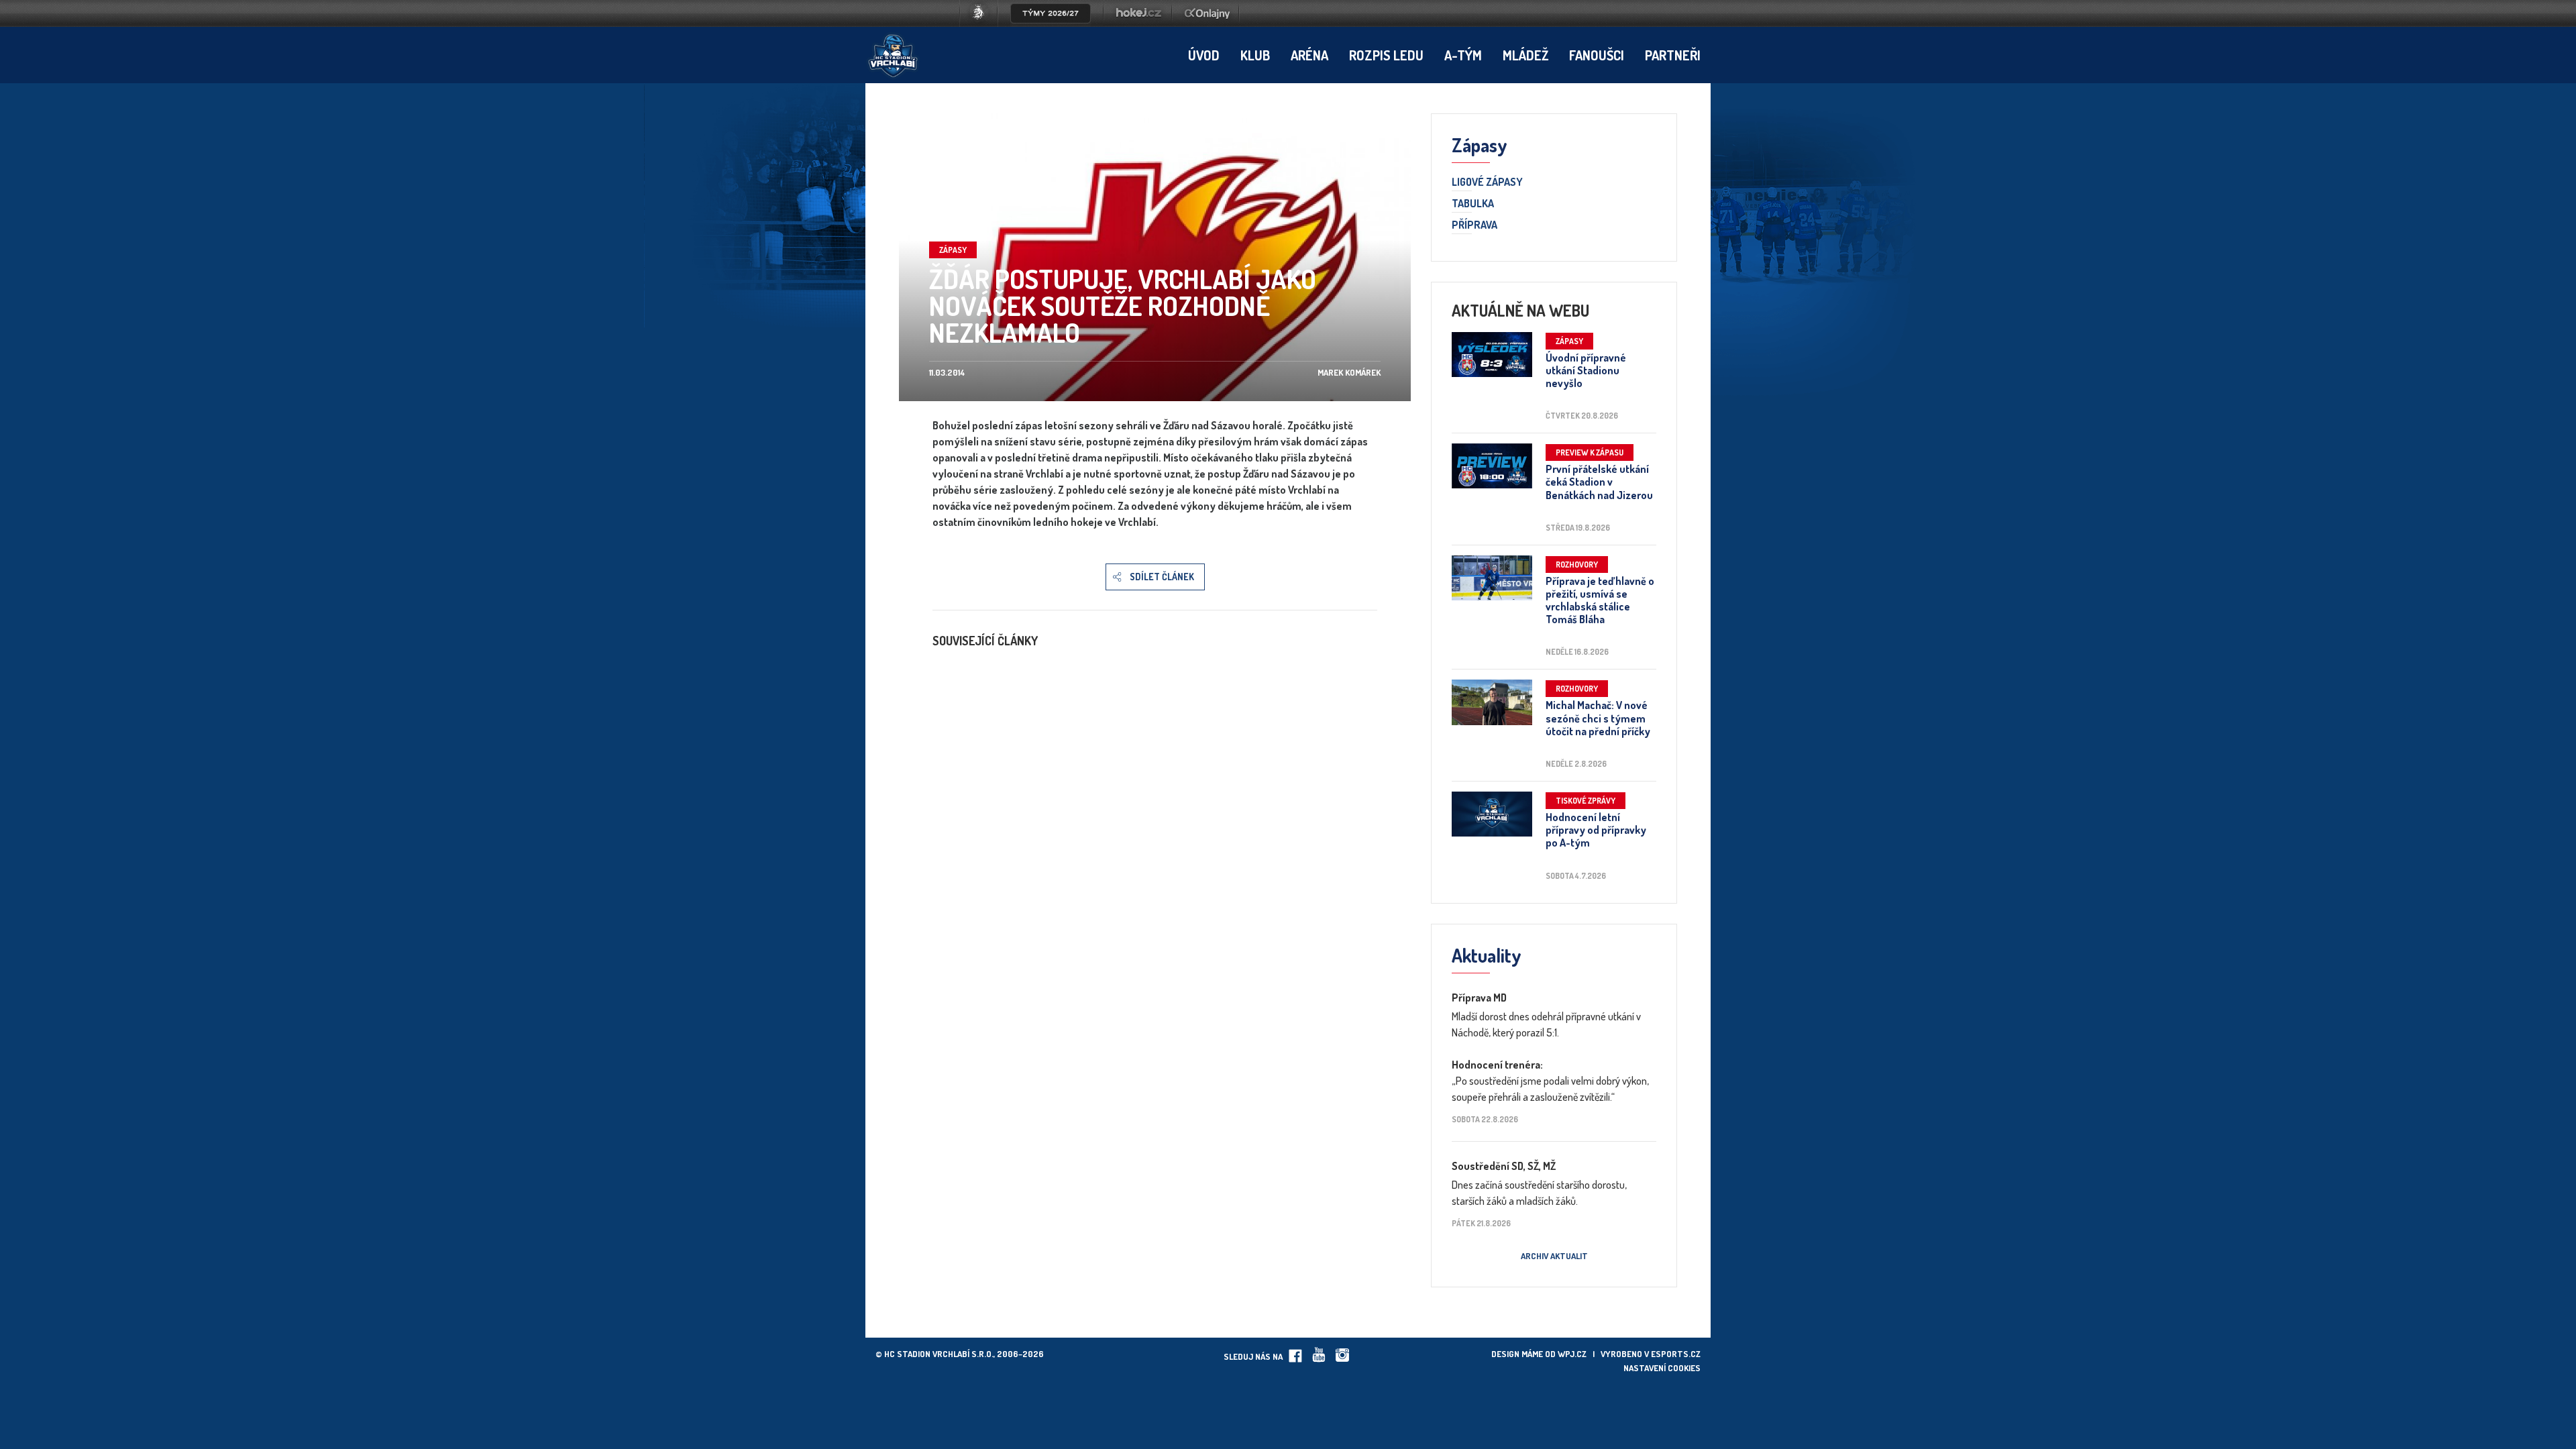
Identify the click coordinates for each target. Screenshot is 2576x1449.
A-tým (1463, 55)
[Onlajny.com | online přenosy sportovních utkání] (1210, 23)
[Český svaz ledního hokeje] (984, 23)
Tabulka (1473, 204)
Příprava (1474, 225)
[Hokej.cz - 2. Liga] (1138, 23)
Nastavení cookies (1662, 1368)
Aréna (1309, 55)
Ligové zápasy (1487, 182)
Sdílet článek (1162, 577)
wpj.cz (1572, 1354)
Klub (1255, 55)
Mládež (1525, 55)
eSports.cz (1676, 1354)
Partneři (1673, 55)
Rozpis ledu (1386, 55)
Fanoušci (1597, 55)
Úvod (1204, 55)
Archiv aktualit (1554, 1256)
